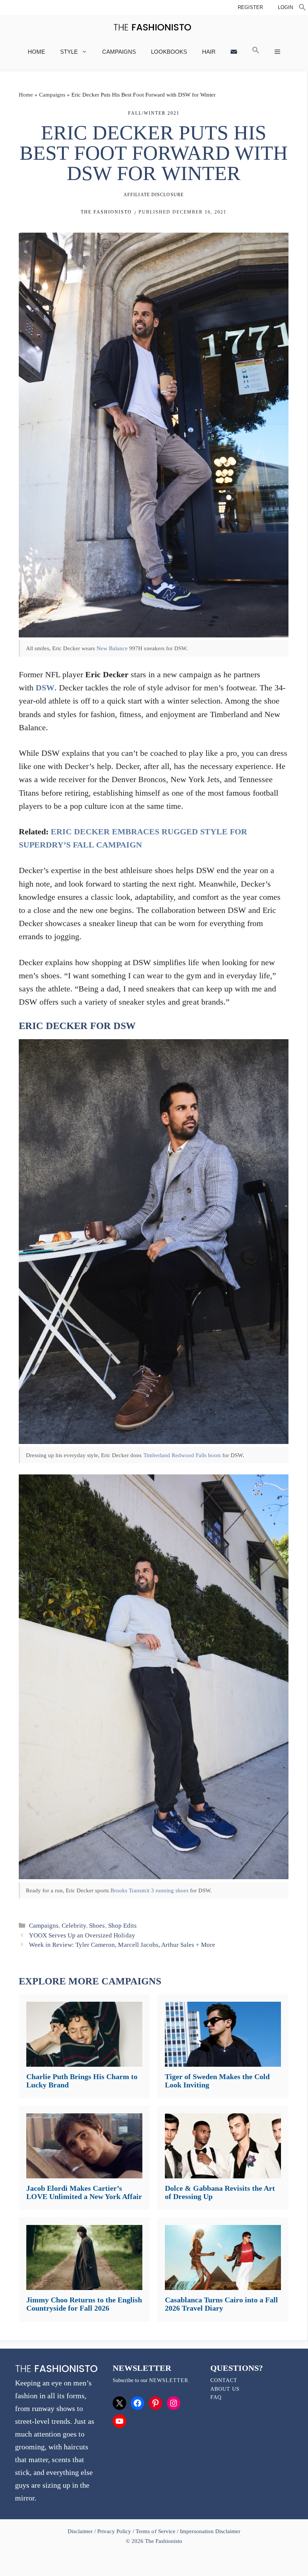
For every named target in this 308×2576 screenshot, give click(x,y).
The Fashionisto (106, 212)
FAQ (216, 2397)
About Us (225, 2389)
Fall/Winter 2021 (154, 113)
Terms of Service (155, 2531)
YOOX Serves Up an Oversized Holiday (82, 1935)
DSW (45, 688)
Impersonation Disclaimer (210, 2531)
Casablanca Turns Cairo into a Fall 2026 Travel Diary (221, 2304)
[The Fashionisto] (152, 27)
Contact (224, 2380)
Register (250, 7)
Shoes (97, 1926)
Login (285, 7)
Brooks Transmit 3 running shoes (149, 1890)
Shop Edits (122, 1926)
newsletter (169, 2380)
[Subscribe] (234, 52)
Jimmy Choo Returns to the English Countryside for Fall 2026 (84, 2304)
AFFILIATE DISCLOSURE (154, 195)
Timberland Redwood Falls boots (182, 1455)
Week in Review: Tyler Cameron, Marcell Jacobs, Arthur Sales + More (122, 1945)
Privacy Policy (114, 2531)
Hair (209, 52)
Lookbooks (169, 52)
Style (69, 52)
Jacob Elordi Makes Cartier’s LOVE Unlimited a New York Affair (84, 2192)
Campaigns (119, 52)
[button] (302, 8)
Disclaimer (81, 2531)
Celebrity (74, 1926)
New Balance (112, 648)
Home (36, 52)
